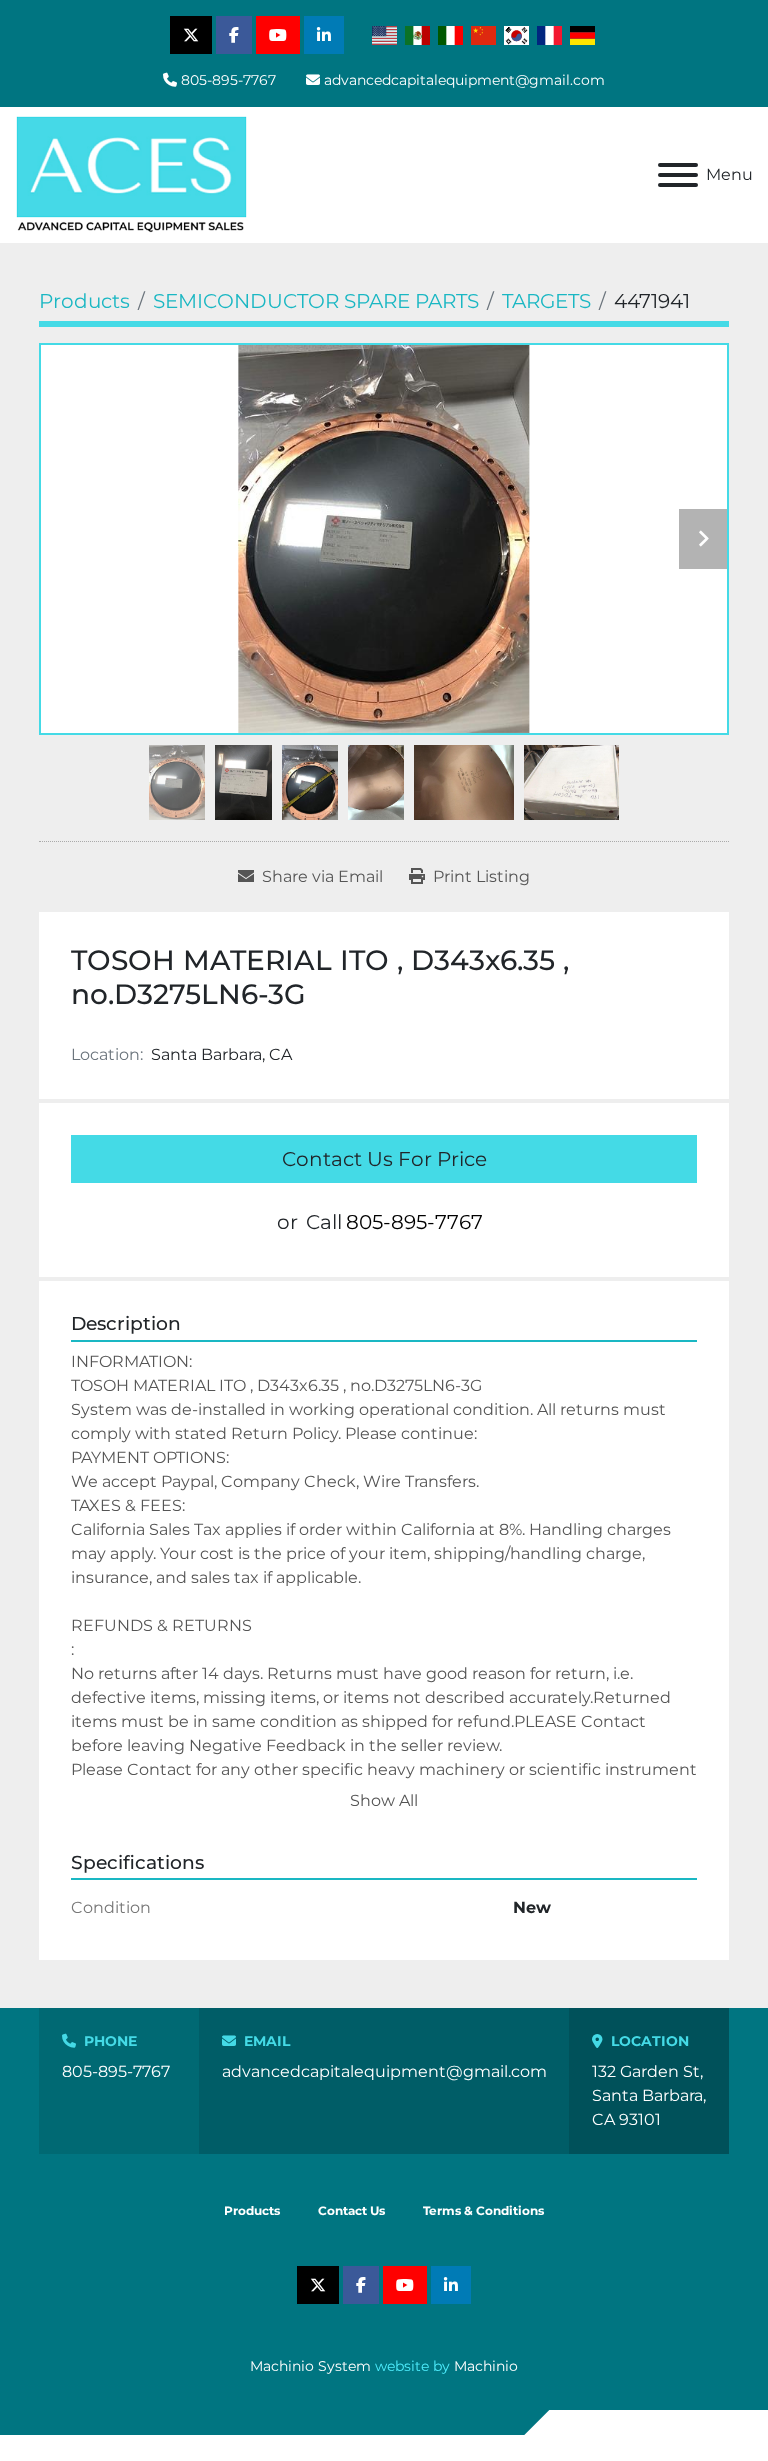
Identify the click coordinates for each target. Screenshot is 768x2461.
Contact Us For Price (384, 1159)
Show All (384, 1800)
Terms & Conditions (483, 2210)
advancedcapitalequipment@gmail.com (464, 80)
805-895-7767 (228, 80)
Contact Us (351, 2210)
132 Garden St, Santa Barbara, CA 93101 (649, 2095)
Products (252, 2210)
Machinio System (310, 2366)
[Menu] (678, 175)
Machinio (486, 2366)
